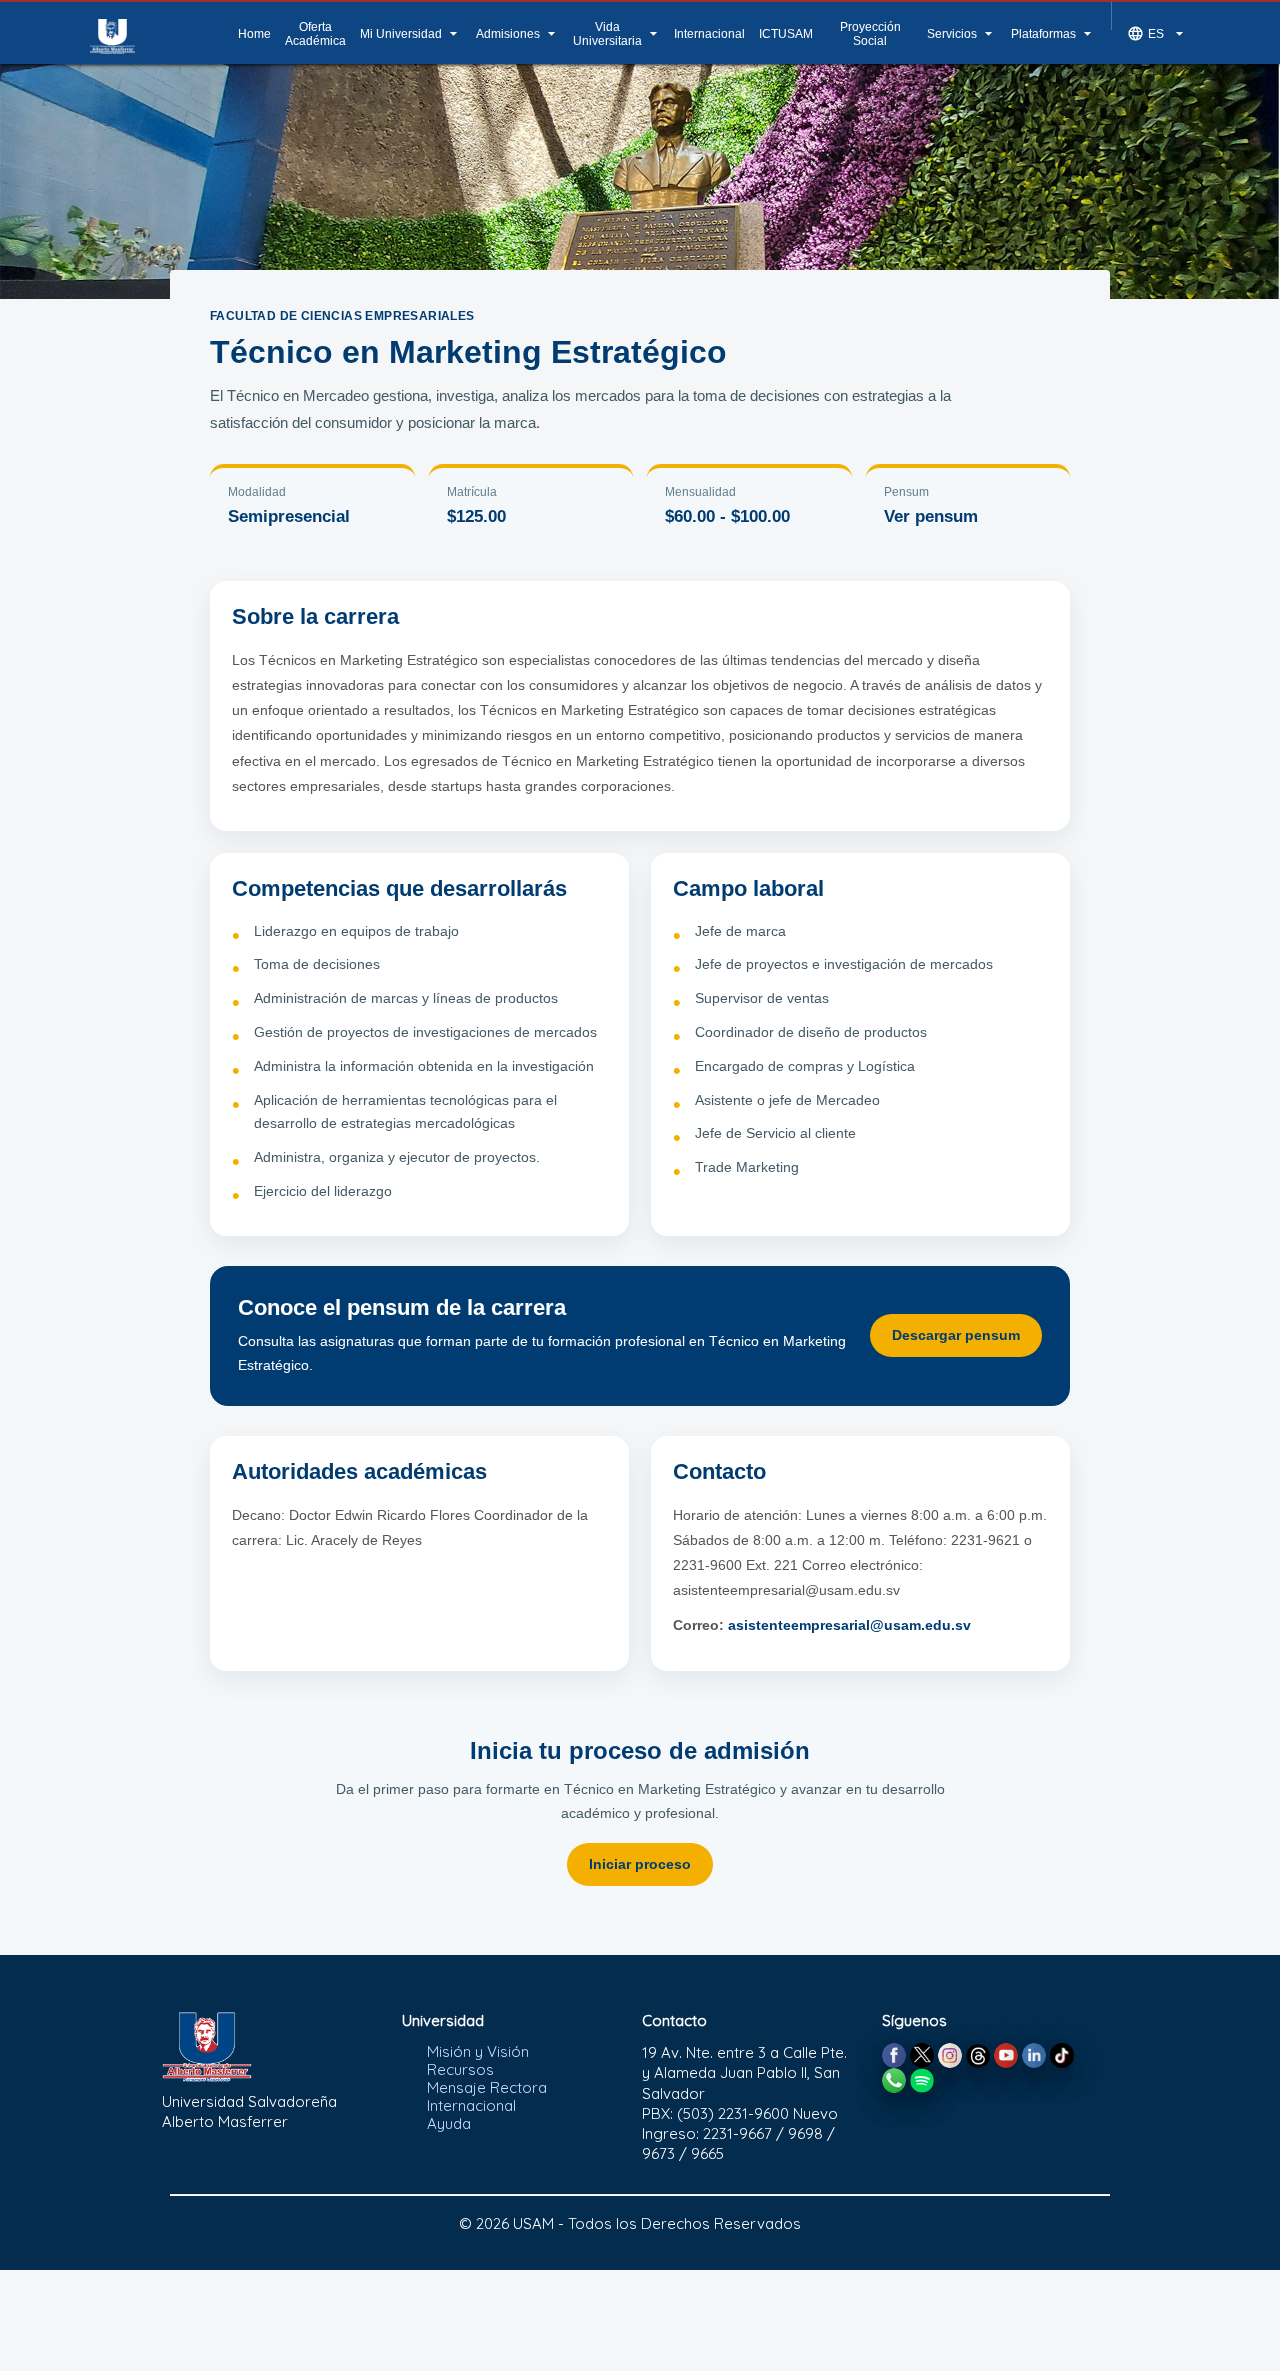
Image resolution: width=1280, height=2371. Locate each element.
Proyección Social (870, 34)
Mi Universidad (411, 33)
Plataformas (1053, 33)
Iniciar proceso (640, 1864)
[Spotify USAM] (922, 2078)
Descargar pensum (956, 1335)
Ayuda (449, 2123)
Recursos (460, 2069)
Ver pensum (931, 516)
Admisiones (518, 33)
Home (254, 34)
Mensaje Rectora (487, 2087)
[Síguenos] (894, 2053)
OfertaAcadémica (315, 34)
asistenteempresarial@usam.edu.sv (849, 1625)
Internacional (709, 34)
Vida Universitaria (617, 34)
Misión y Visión (478, 2051)
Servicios (962, 33)
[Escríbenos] (894, 2078)
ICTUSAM (786, 34)
